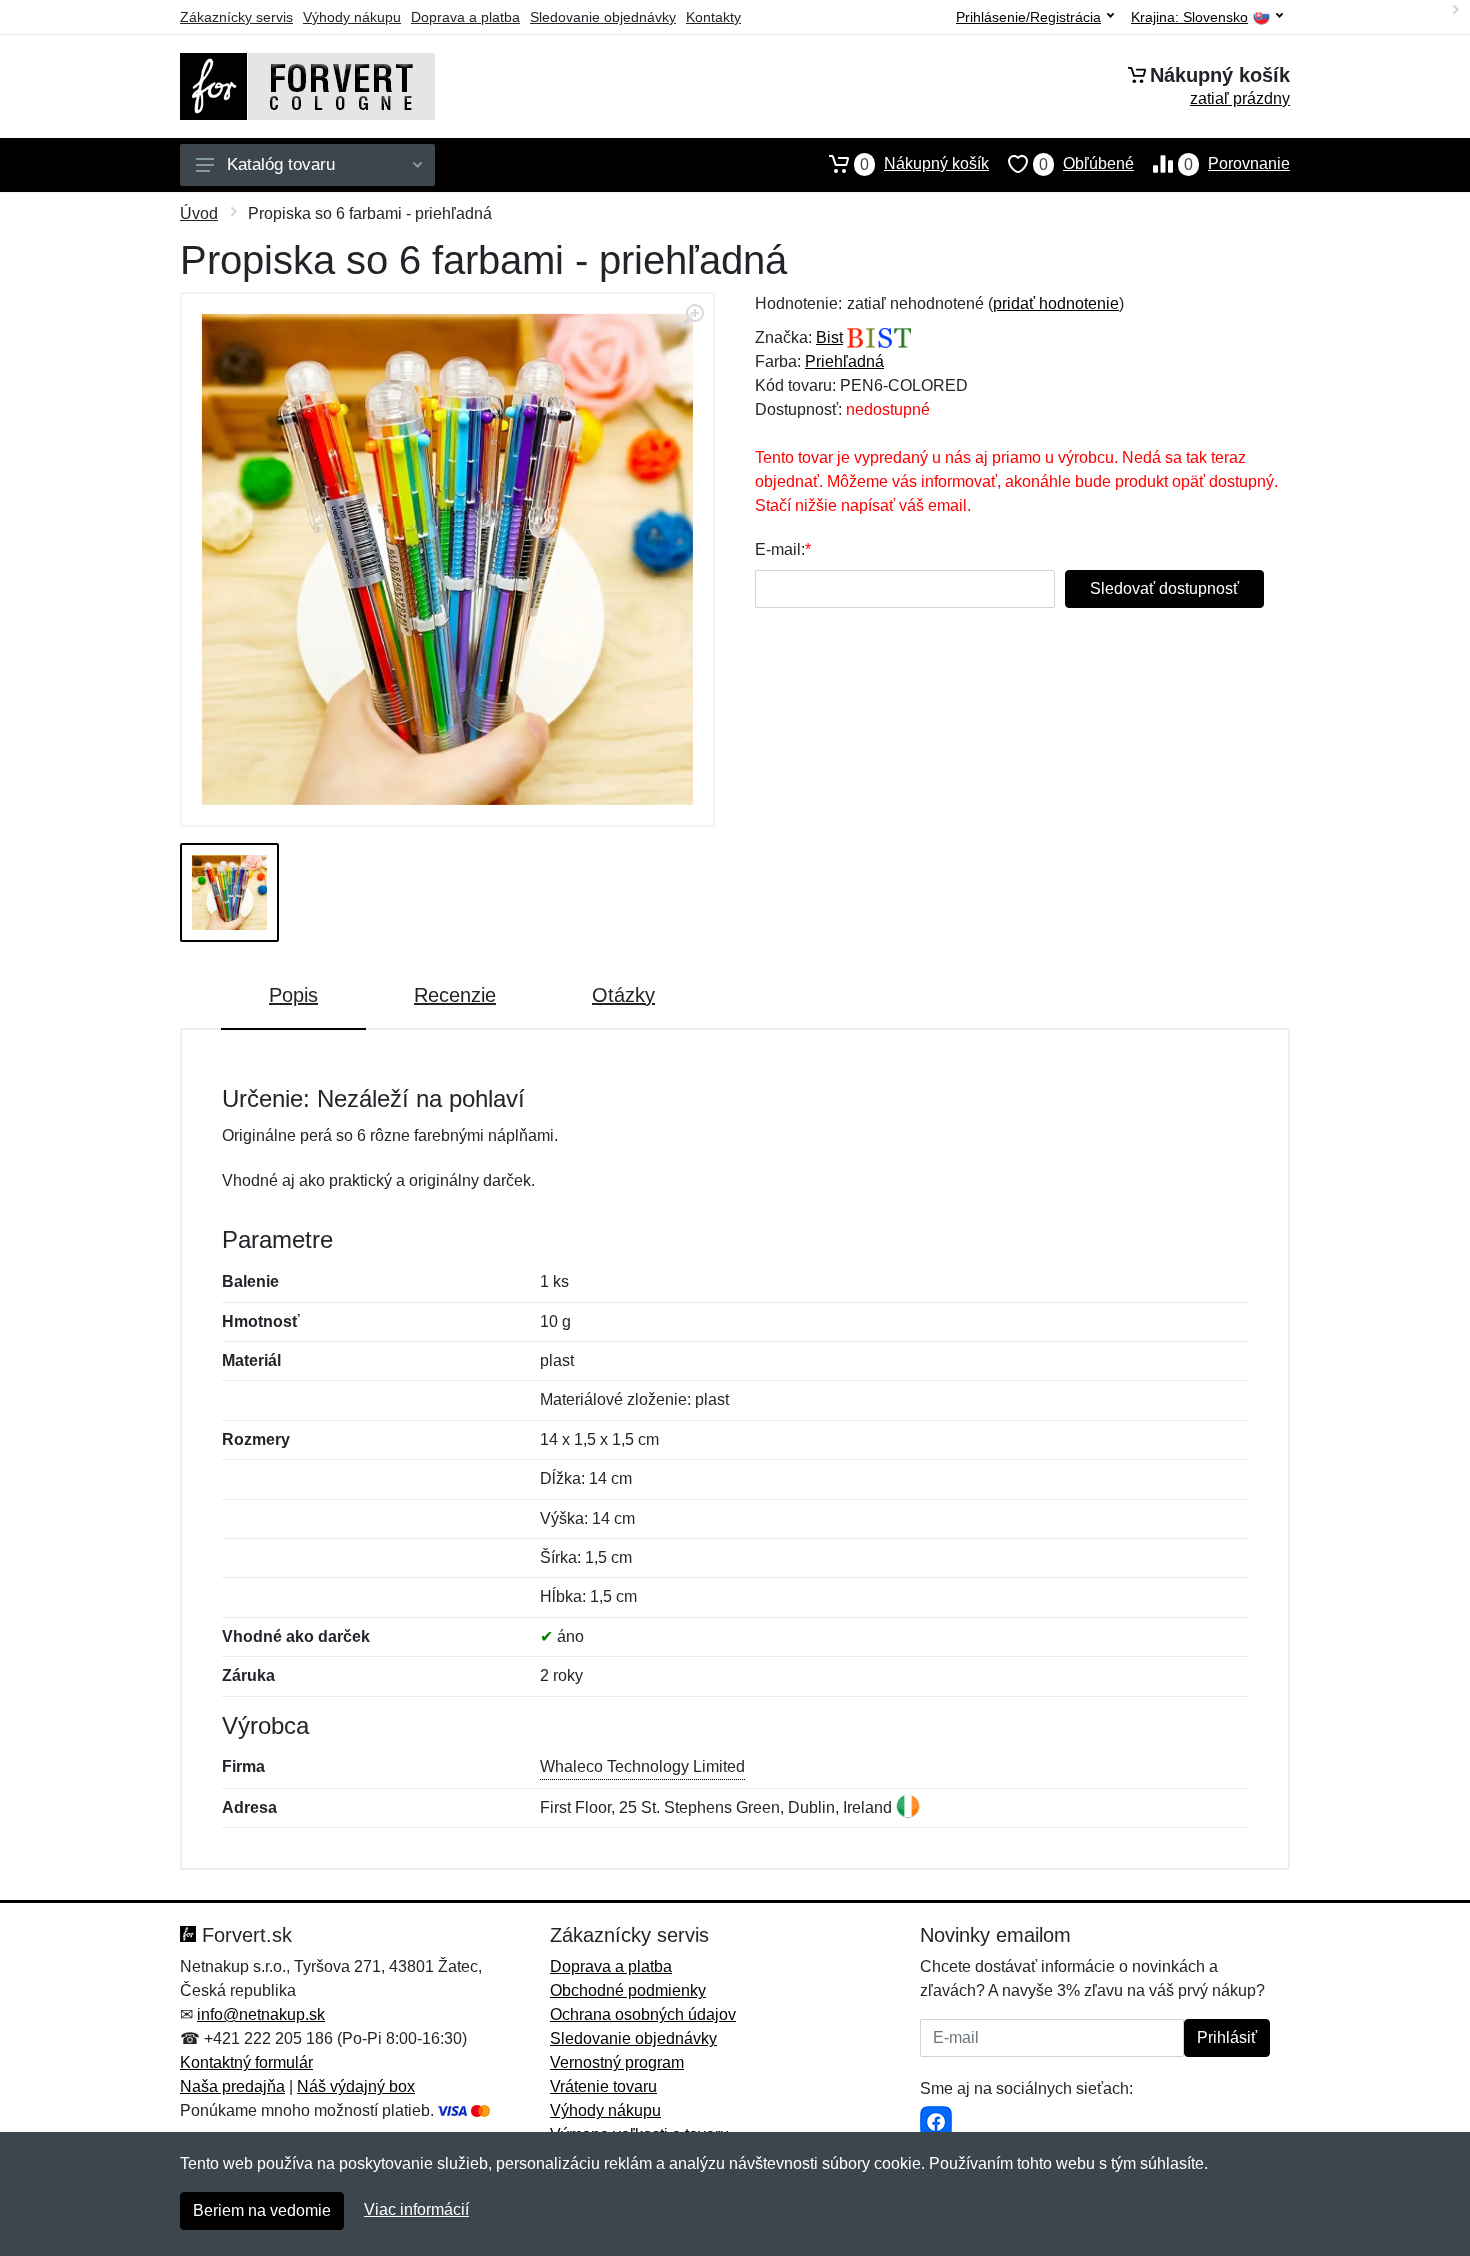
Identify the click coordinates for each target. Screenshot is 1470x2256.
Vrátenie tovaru (603, 2086)
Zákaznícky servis (236, 17)
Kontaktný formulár (246, 2062)
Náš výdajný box (356, 2086)
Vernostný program (617, 2062)
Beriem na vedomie (262, 2210)
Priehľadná (844, 361)
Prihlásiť (1227, 2037)
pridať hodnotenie (1056, 303)
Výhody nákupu (352, 17)
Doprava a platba (465, 17)
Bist (829, 337)
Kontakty (713, 17)
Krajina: (1189, 17)
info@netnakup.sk (261, 2014)
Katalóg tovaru (281, 164)
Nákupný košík (924, 164)
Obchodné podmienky (628, 1990)
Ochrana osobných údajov (643, 2014)
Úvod (199, 213)
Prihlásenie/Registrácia (1028, 17)
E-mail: (780, 549)
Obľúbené (1086, 164)
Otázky (623, 995)
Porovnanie (1237, 164)
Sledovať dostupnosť (1164, 588)
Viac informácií (416, 2209)
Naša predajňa (232, 2086)
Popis (293, 995)
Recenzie (455, 995)
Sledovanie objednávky (603, 17)
